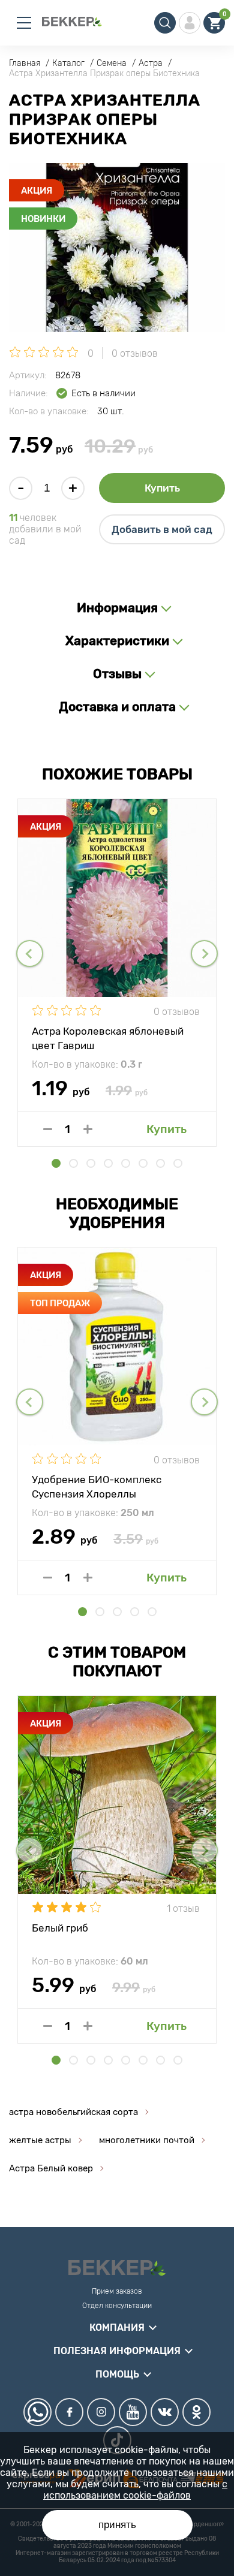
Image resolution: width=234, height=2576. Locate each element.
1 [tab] (56, 1163)
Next (204, 953)
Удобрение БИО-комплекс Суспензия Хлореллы (97, 1486)
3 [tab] (91, 1163)
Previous (30, 953)
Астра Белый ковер (51, 2168)
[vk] (165, 2412)
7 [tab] (160, 1163)
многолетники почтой (147, 2140)
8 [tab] (178, 1163)
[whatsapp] (37, 2412)
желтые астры (40, 2140)
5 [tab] (126, 1163)
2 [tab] (73, 1163)
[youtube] (133, 2412)
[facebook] (69, 2412)
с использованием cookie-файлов (135, 2490)
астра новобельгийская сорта (73, 2112)
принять (117, 2525)
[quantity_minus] (48, 1129)
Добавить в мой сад (162, 529)
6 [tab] (143, 1163)
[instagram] (101, 2412)
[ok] (196, 2412)
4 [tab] (108, 1163)
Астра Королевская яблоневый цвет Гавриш (108, 1038)
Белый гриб (60, 1928)
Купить (162, 488)
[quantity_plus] (88, 1129)
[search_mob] (165, 23)
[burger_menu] (24, 23)
